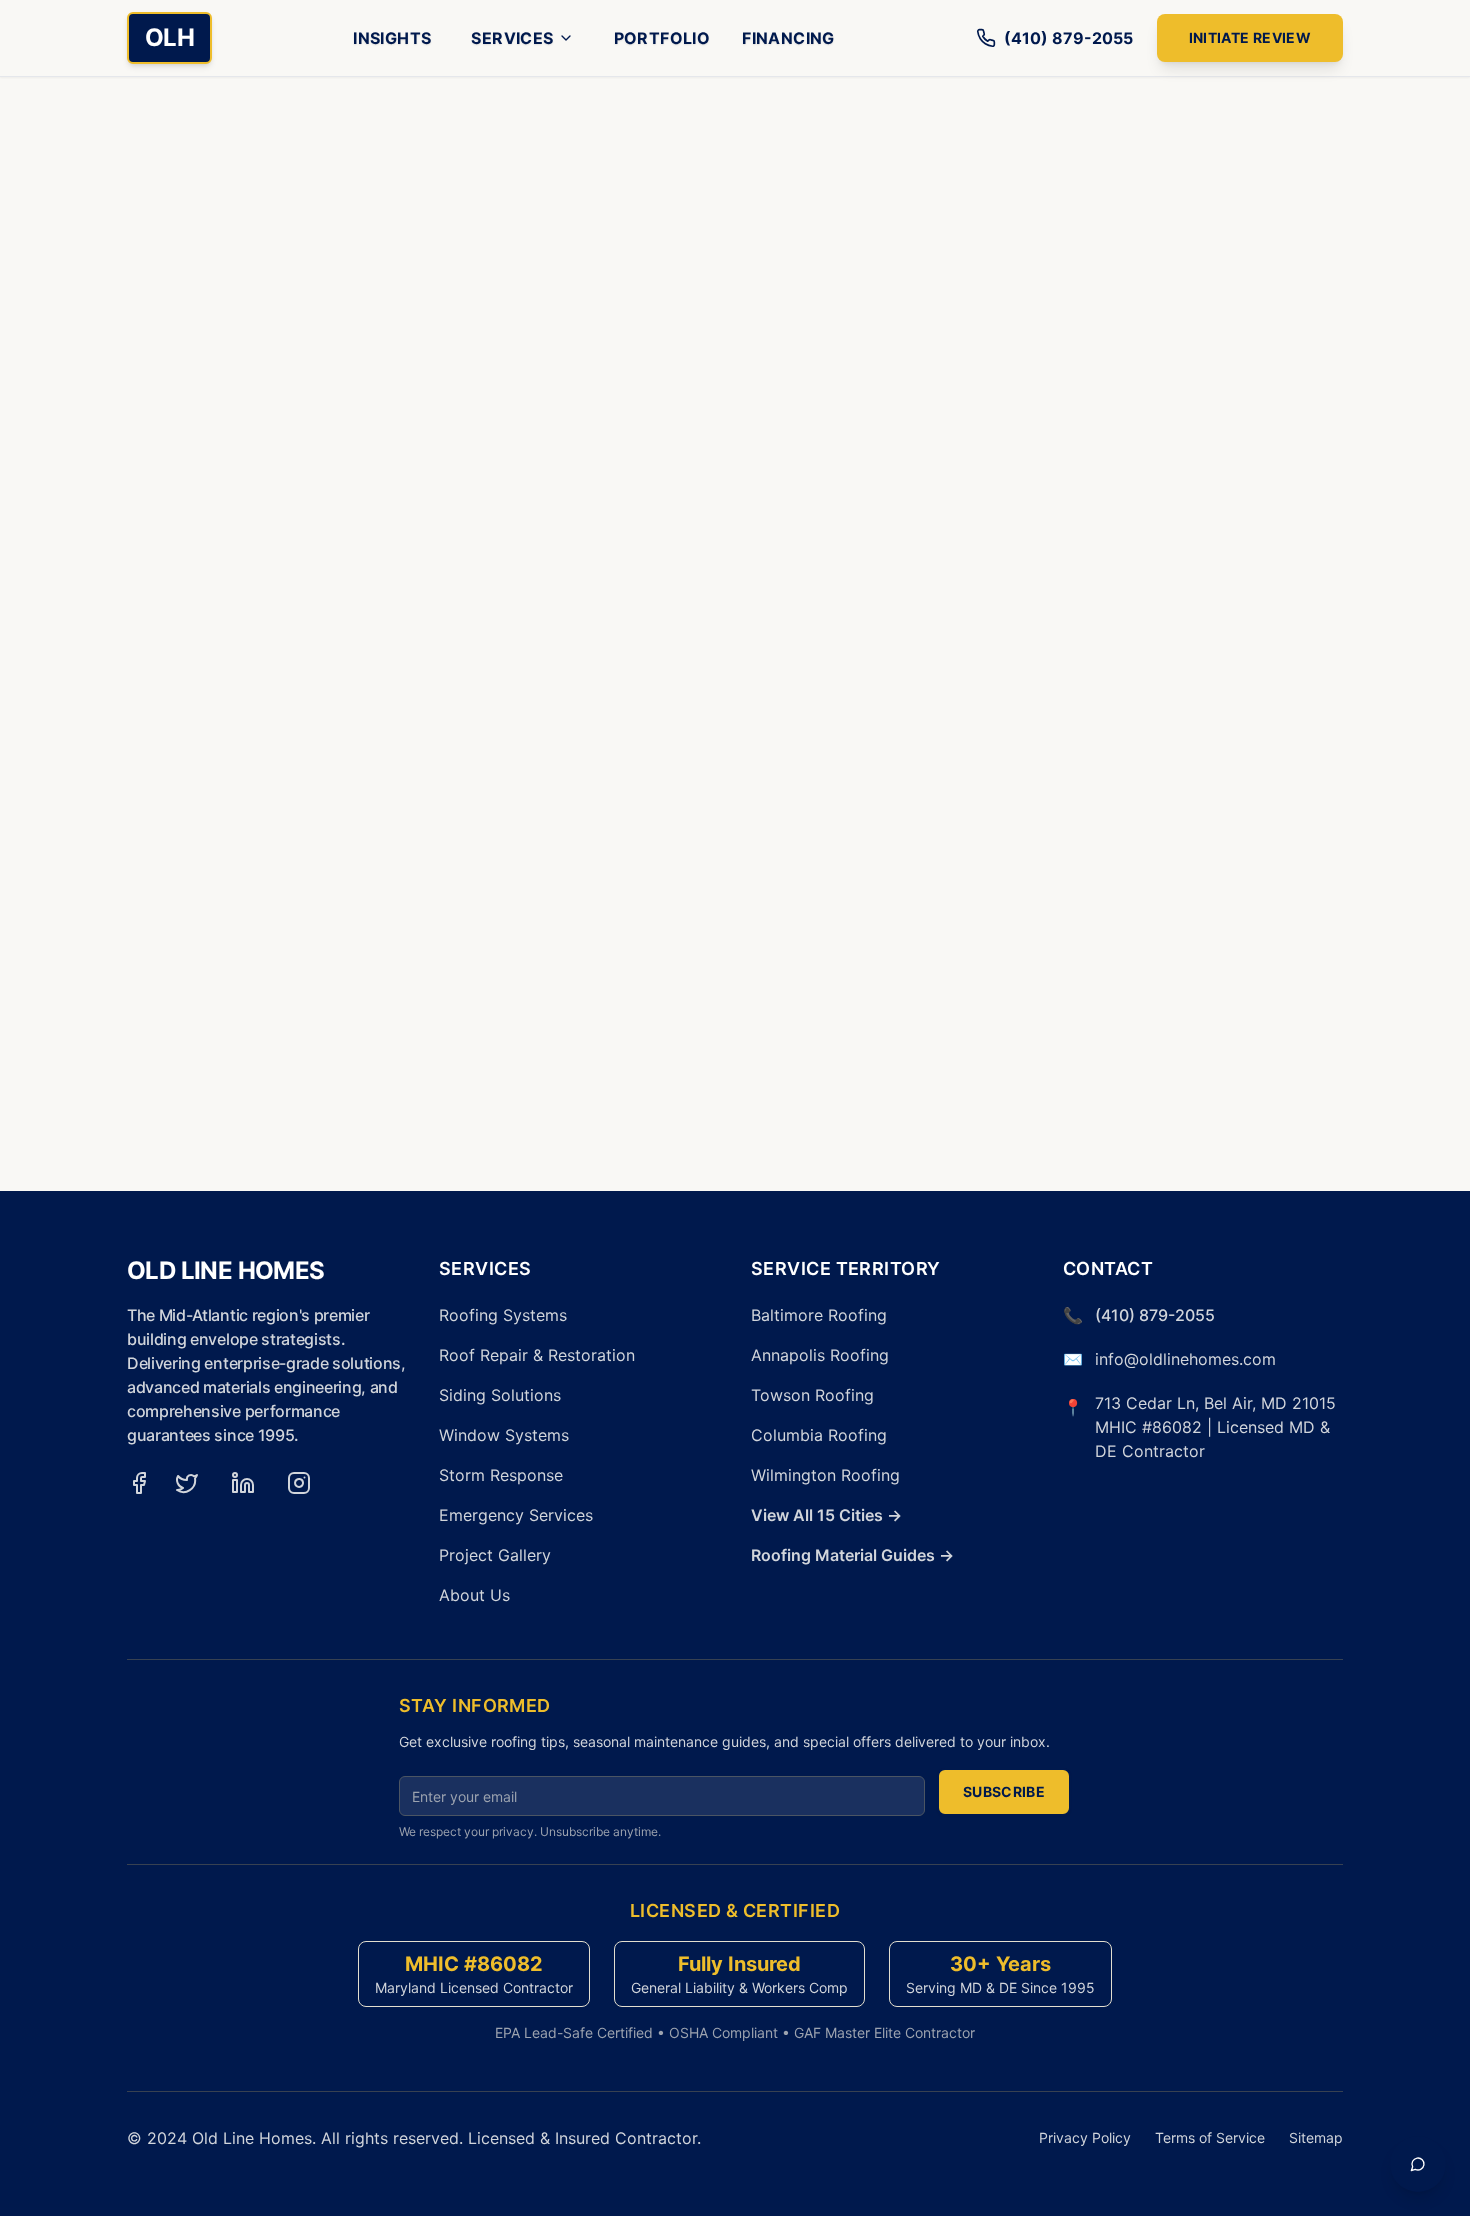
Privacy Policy (1085, 2137)
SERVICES (512, 38)
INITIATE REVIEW (1250, 37)
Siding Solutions (500, 1395)
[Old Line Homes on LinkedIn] (243, 1483)
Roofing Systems (503, 1315)
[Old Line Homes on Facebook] (139, 1483)
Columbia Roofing (819, 1435)
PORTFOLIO (662, 38)
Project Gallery (495, 1555)
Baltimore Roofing (819, 1315)
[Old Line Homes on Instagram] (299, 1483)
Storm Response (501, 1475)
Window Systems (504, 1435)
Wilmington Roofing (825, 1475)
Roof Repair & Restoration (537, 1355)
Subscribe (1004, 1791)
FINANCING (788, 38)
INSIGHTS (392, 38)
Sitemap (1316, 2137)
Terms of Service (1210, 2137)
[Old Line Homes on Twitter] (187, 1483)
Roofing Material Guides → (852, 1555)
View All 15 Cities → (826, 1515)
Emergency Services (516, 1515)
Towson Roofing (812, 1395)
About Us (474, 1595)
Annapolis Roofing (820, 1355)
